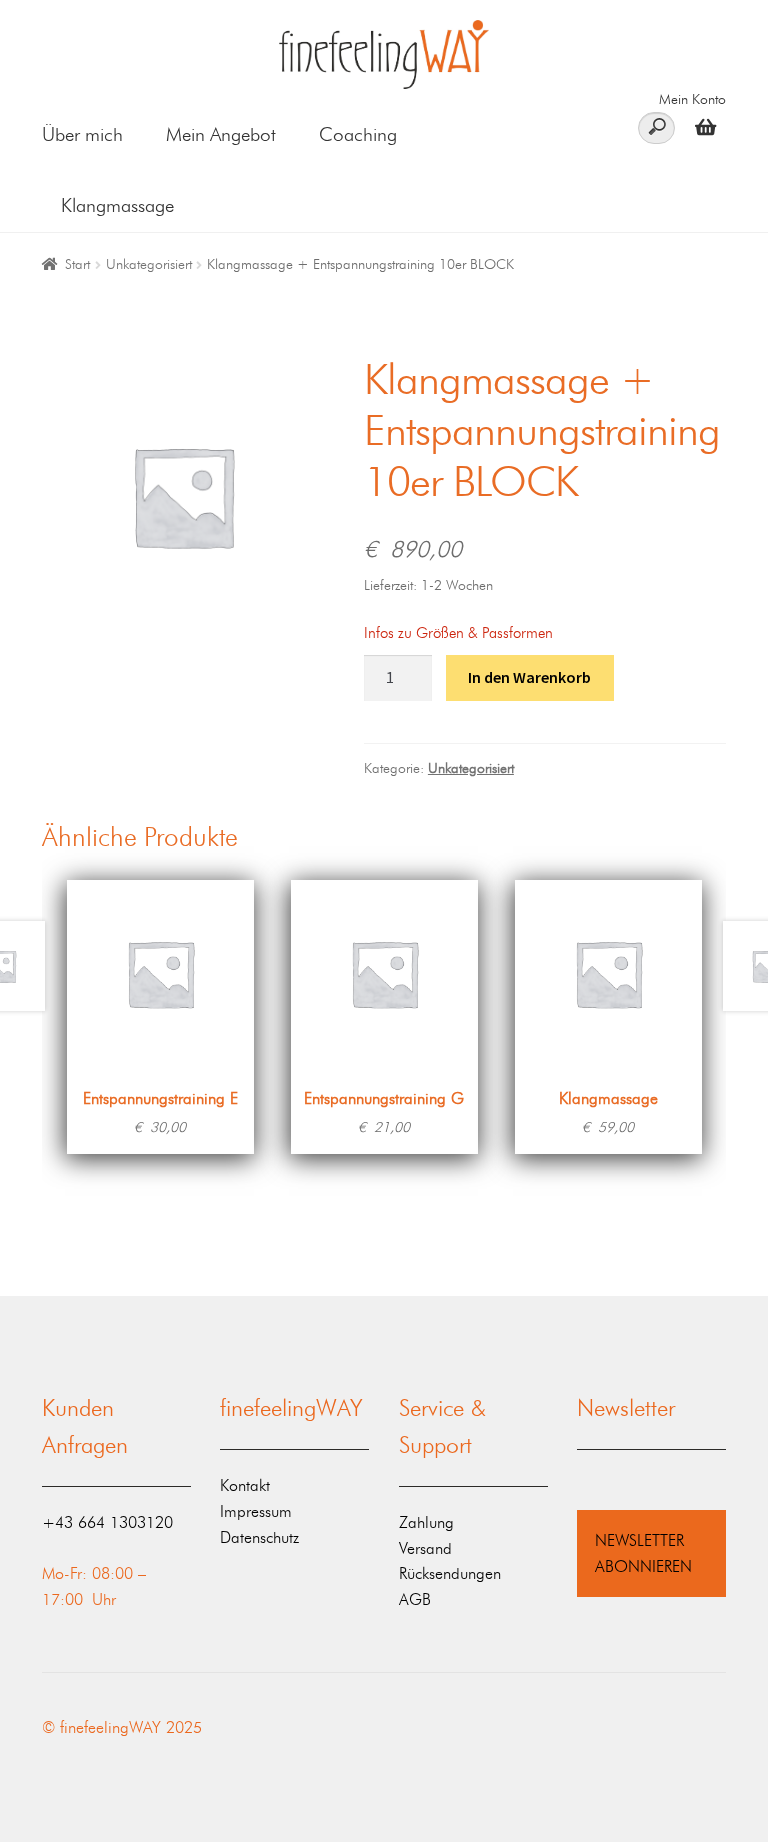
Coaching (358, 134)
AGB (415, 1599)
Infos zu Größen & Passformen (458, 633)
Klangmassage (117, 205)
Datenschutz (259, 1537)
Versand (425, 1548)
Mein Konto (692, 99)
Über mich (82, 134)
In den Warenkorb (529, 677)
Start (77, 264)
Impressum (256, 1511)
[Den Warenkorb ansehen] (700, 126)
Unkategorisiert (149, 264)
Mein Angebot (221, 134)
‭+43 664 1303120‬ (107, 1522)
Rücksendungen (450, 1573)
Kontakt (245, 1485)
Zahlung (426, 1522)
